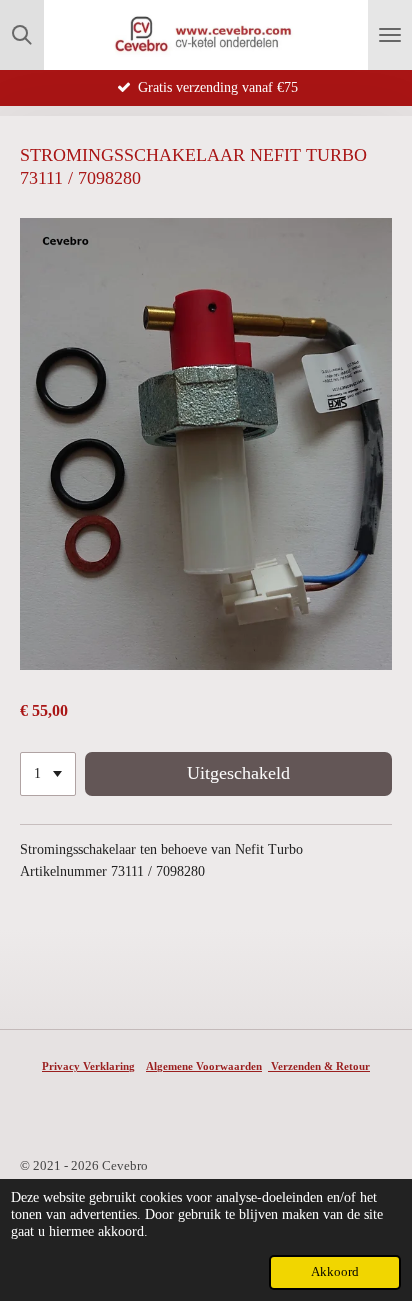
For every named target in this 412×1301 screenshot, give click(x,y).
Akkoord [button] (335, 1272)
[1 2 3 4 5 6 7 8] (48, 774)
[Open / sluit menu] (390, 35)
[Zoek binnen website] (22, 35)
